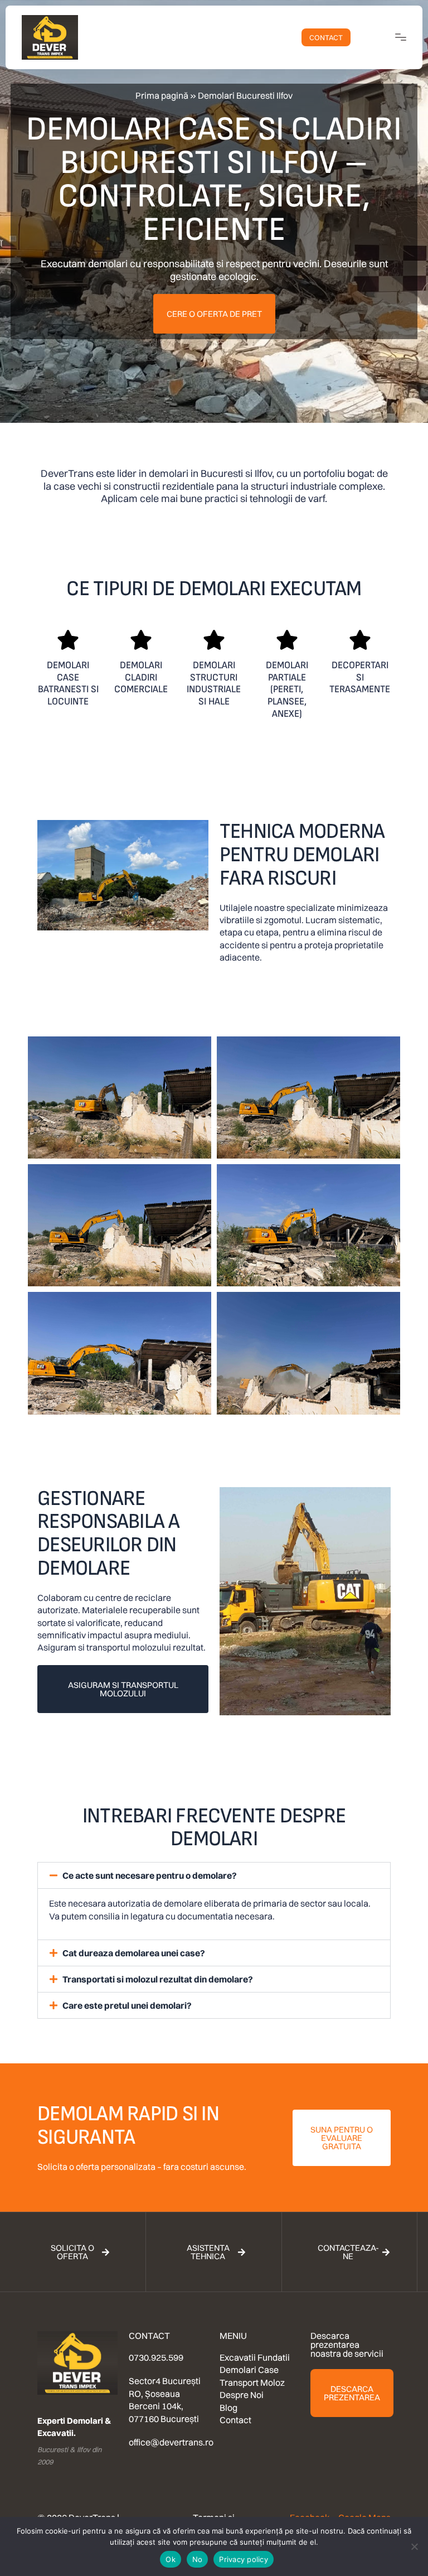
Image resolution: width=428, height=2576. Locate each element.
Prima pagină (162, 95)
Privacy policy (244, 2559)
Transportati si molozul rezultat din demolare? (158, 1979)
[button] (214, 1875)
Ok (171, 2559)
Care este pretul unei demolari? (127, 2005)
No (198, 2559)
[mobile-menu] (391, 37)
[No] (414, 2546)
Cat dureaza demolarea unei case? (134, 1953)
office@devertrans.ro (171, 2442)
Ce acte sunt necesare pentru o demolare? (150, 1875)
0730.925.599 (156, 2357)
